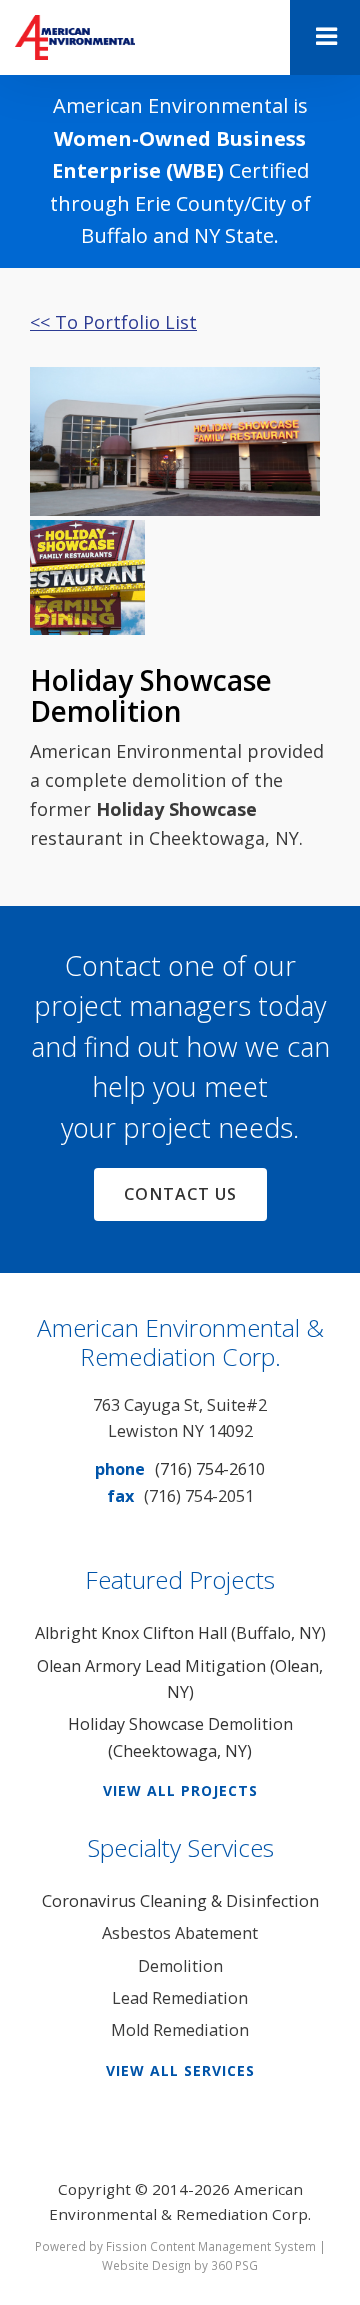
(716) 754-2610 (210, 1469)
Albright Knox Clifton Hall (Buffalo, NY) (180, 1633)
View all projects (180, 1790)
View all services (180, 2070)
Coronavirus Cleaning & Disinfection (180, 1901)
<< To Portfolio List (113, 322)
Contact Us (180, 1194)
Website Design (146, 2265)
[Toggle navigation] (325, 37)
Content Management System (233, 2246)
